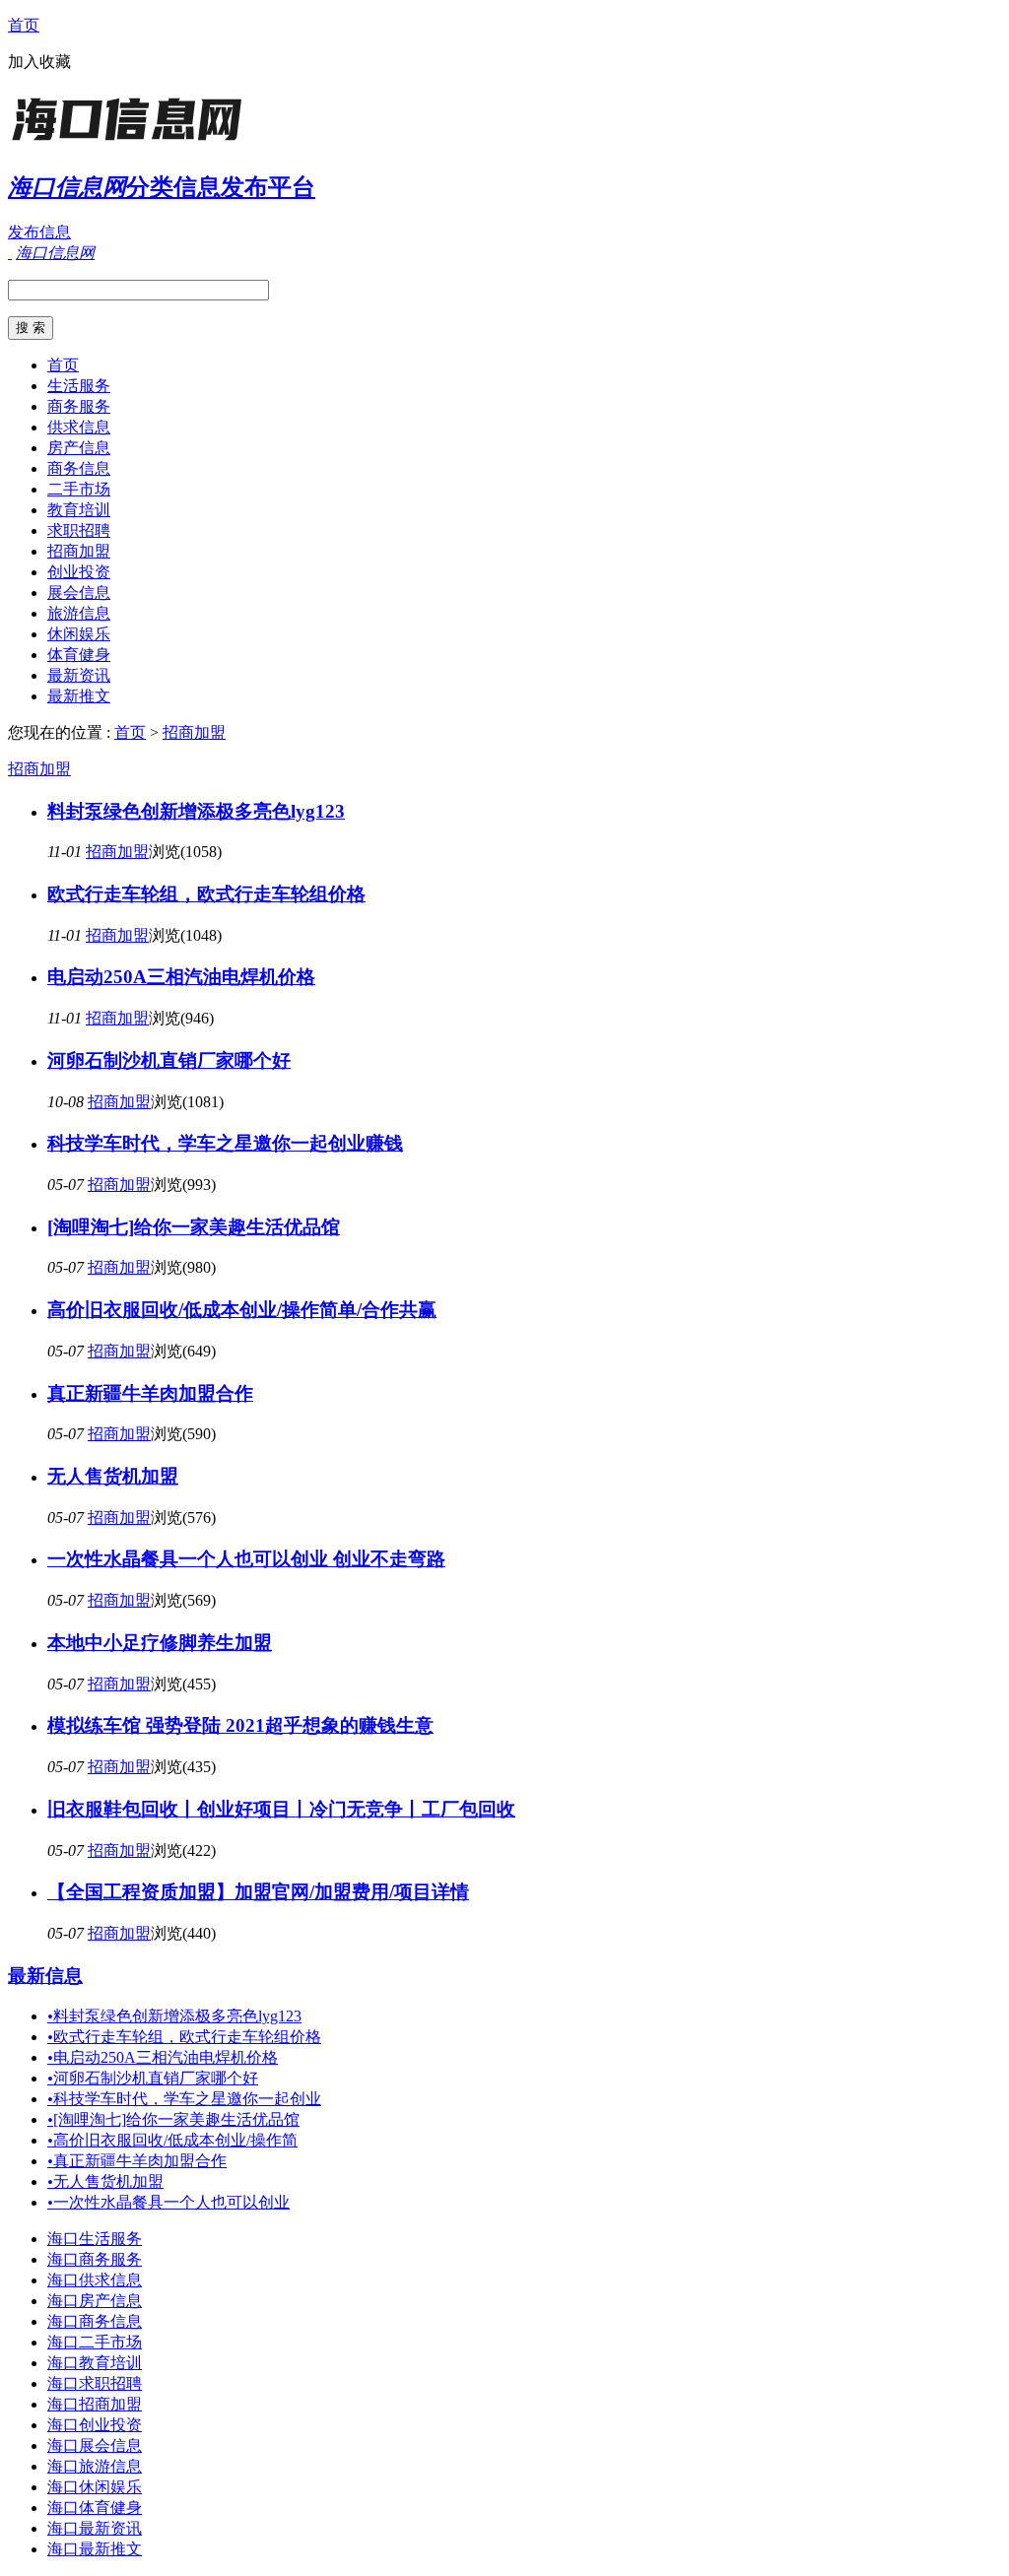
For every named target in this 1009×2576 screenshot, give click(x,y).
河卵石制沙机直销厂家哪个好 (169, 1060)
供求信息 (79, 427)
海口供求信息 (95, 2280)
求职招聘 (79, 530)
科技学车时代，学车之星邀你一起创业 (184, 2099)
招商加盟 (79, 551)
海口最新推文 (95, 2549)
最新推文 (79, 696)
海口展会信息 (95, 2445)
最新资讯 (79, 675)
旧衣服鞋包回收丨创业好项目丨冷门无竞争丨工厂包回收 (281, 1809)
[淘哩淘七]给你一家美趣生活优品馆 (194, 1227)
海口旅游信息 (95, 2466)
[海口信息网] (131, 142)
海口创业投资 (95, 2425)
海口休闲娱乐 (95, 2487)
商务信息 (79, 468)
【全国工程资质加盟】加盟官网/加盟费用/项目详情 (258, 1892)
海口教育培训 (95, 2363)
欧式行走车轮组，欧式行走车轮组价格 (206, 894)
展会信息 (79, 593)
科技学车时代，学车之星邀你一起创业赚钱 (225, 1143)
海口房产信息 (95, 2301)
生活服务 (79, 386)
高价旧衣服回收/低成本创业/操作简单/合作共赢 (242, 1310)
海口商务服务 (95, 2259)
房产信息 (79, 448)
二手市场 (79, 489)
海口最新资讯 (95, 2528)
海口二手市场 (95, 2342)
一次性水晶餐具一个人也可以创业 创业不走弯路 (246, 1559)
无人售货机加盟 (113, 1476)
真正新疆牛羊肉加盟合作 (150, 1393)
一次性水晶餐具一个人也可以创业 (168, 2202)
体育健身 (79, 655)
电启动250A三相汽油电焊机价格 (181, 977)
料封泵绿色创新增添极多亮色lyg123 (196, 811)
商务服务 (79, 406)
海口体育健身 (95, 2508)
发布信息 (39, 232)
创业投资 (79, 572)
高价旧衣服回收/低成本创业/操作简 (172, 2140)
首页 (24, 25)
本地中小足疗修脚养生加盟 (160, 1643)
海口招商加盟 (95, 2404)
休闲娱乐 (79, 634)
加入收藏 (39, 62)
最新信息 (45, 1976)
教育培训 (79, 510)
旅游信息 (79, 613)
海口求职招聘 (95, 2383)
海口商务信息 (95, 2321)
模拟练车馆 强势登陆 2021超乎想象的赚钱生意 (240, 1725)
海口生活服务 (95, 2239)
